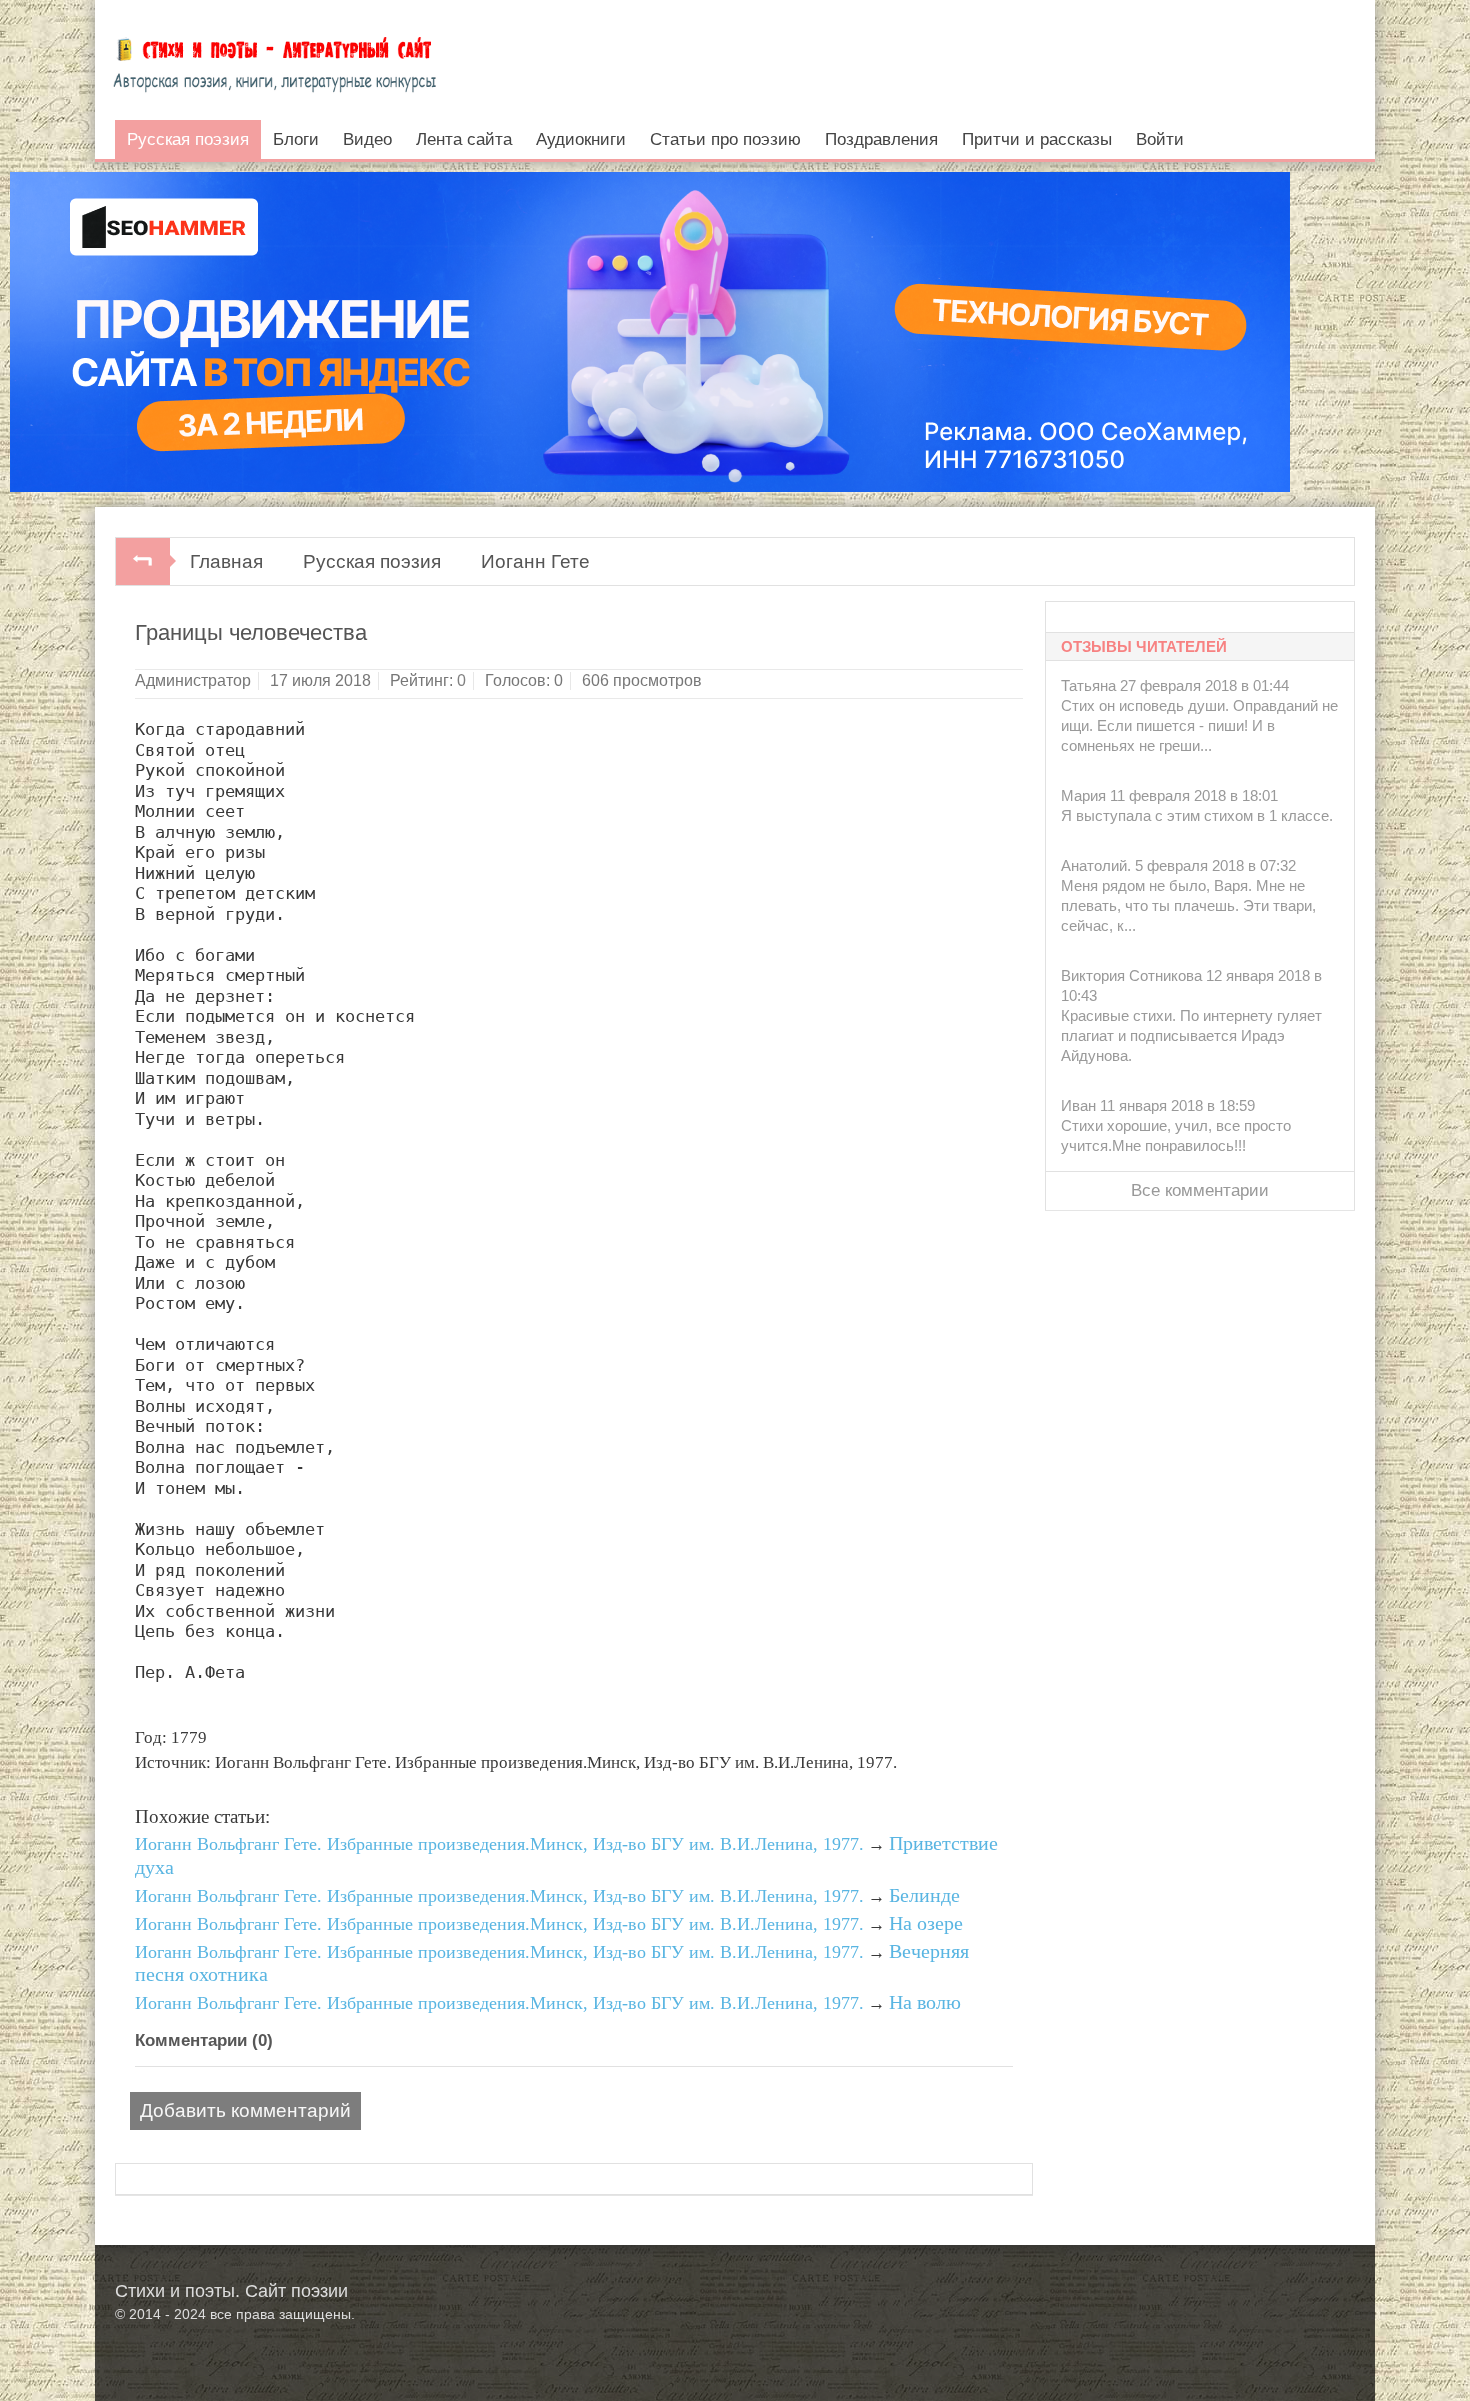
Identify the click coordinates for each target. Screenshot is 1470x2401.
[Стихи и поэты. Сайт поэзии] (274, 60)
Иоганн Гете (535, 561)
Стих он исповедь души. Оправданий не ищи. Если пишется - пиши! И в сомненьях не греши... (1199, 725)
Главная (226, 561)
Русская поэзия (372, 561)
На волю (925, 2002)
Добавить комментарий (245, 2110)
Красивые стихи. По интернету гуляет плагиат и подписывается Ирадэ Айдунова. (1191, 1035)
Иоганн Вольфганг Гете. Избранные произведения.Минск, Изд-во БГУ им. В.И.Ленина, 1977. (499, 1844)
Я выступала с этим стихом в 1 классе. (1197, 815)
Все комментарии (1200, 1190)
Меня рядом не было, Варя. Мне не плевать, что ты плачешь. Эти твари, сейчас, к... (1188, 905)
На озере (926, 1923)
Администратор (193, 680)
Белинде (924, 1895)
